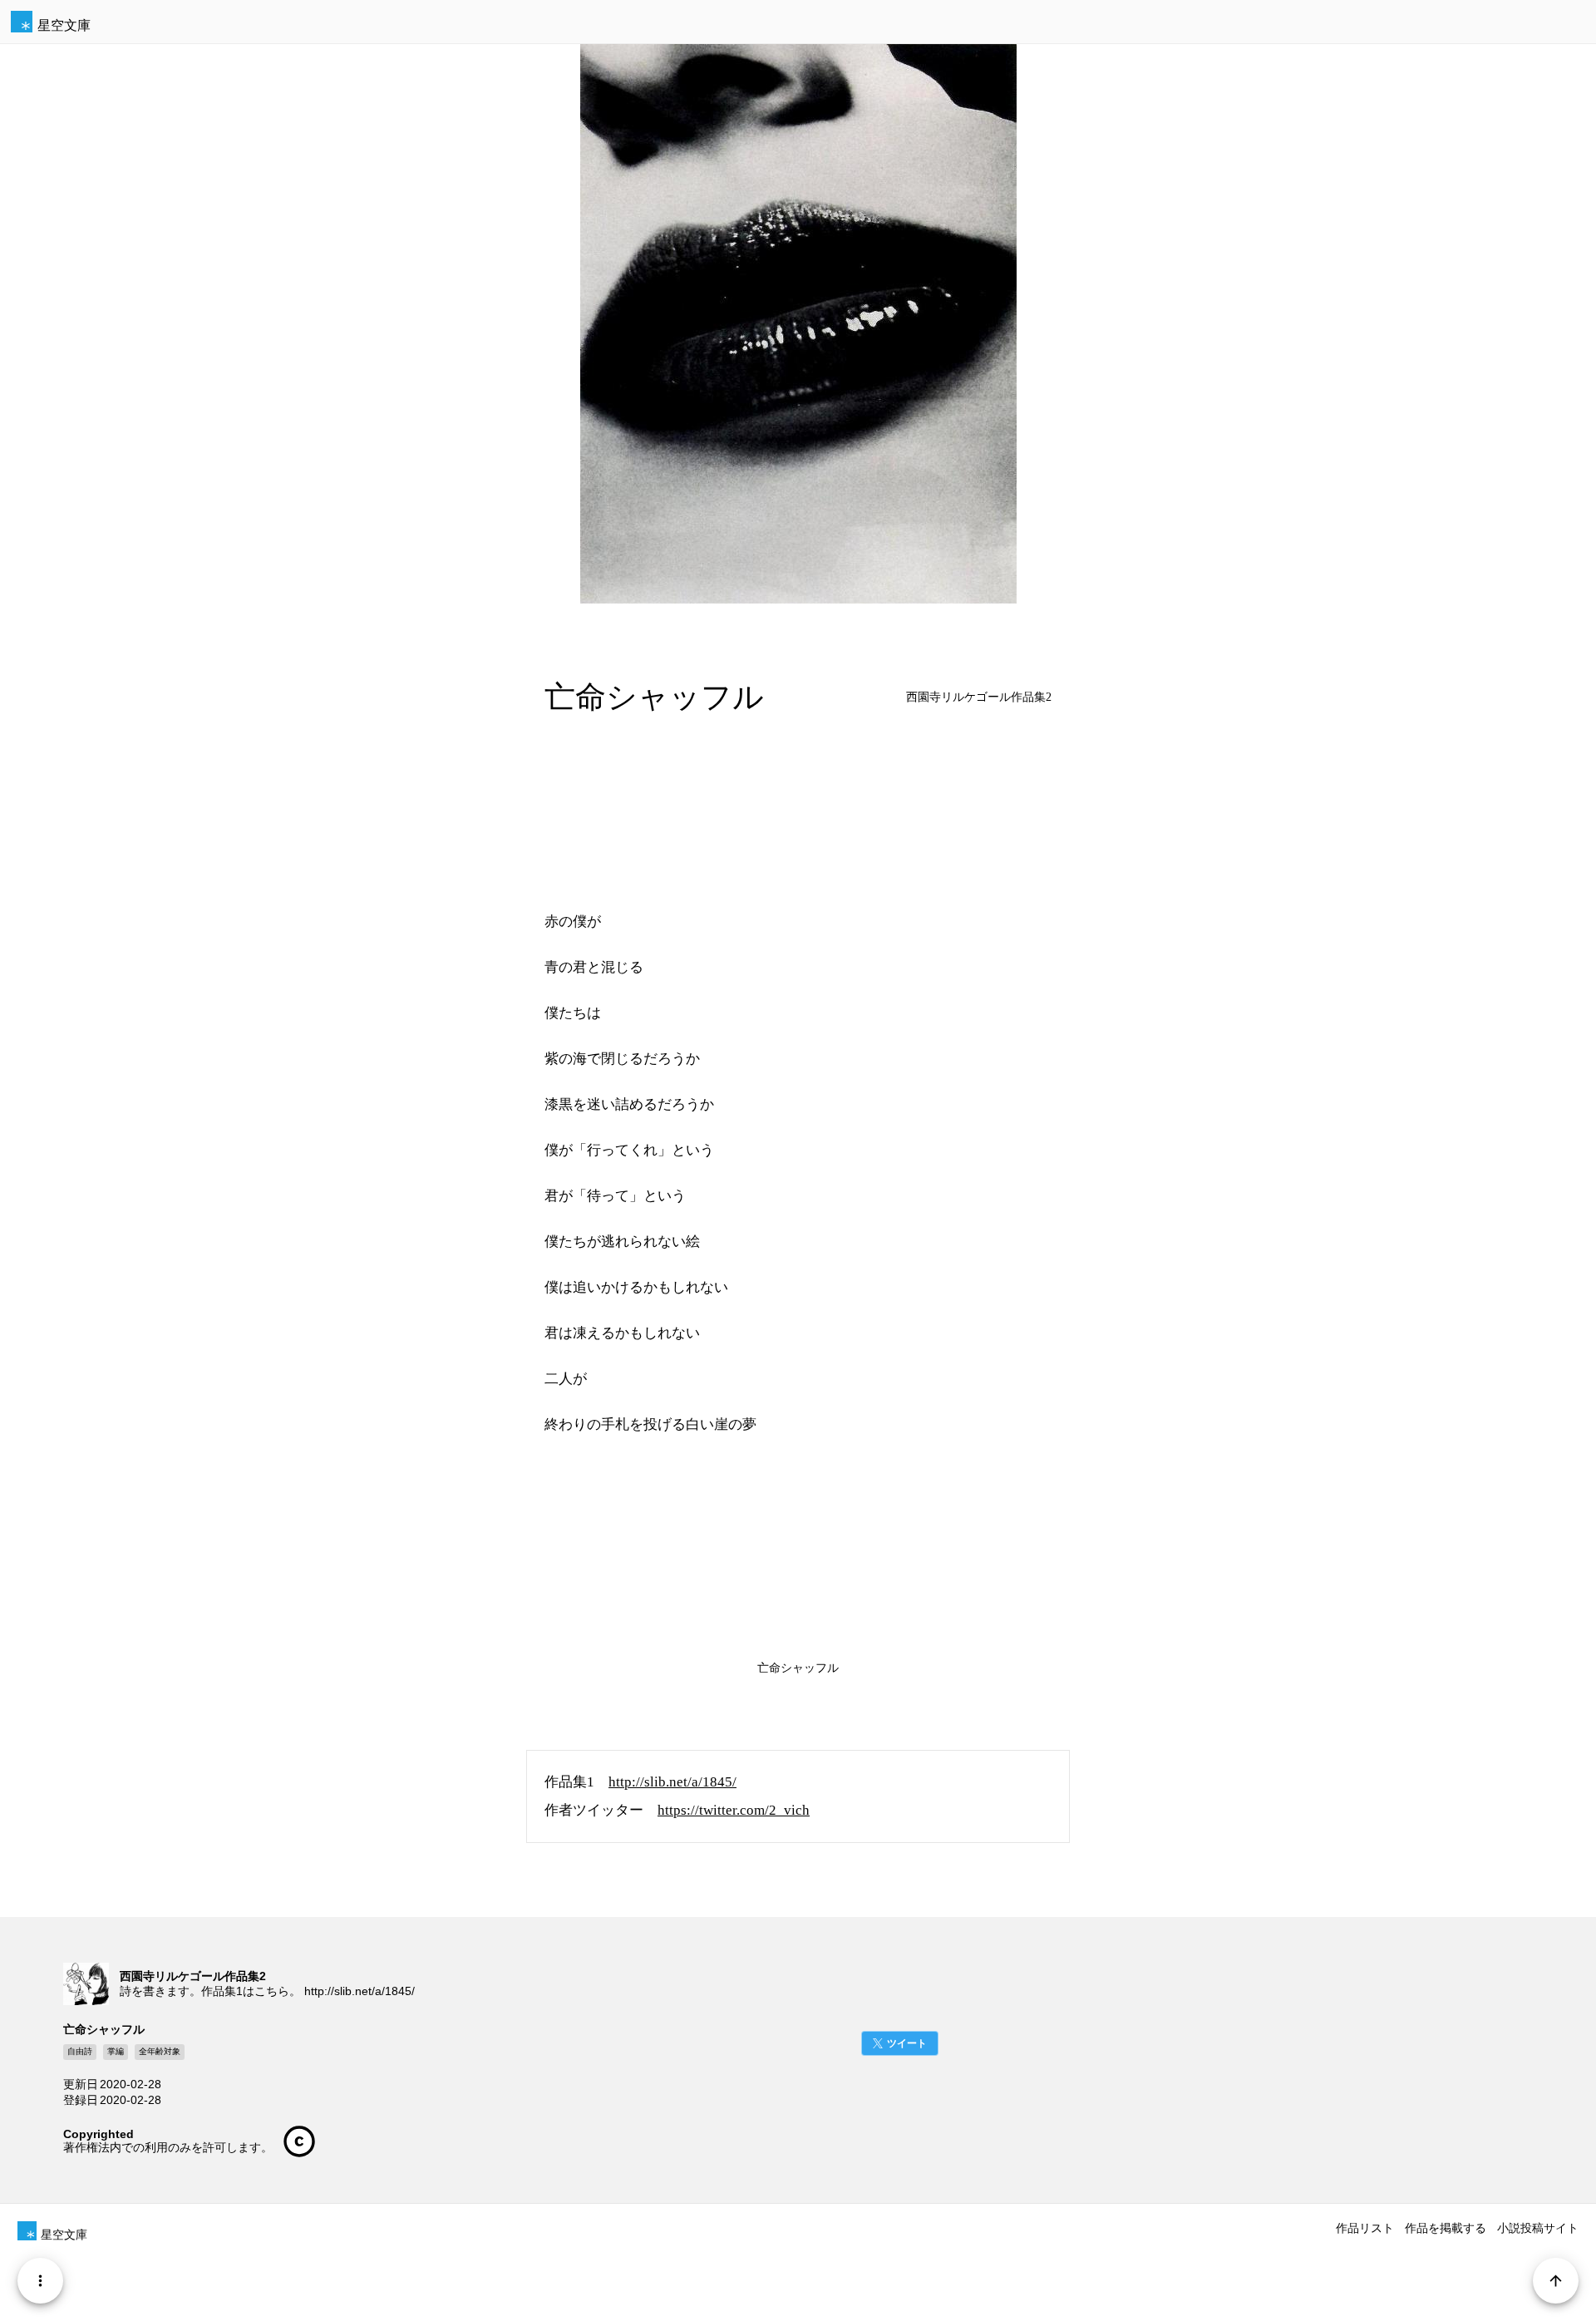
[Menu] (40, 2281)
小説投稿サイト (1538, 2228)
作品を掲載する (1446, 2228)
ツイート (907, 2043)
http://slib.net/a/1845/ (672, 1782)
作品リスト (1365, 2228)
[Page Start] (1556, 2281)
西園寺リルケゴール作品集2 (979, 697)
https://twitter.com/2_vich (734, 1810)
